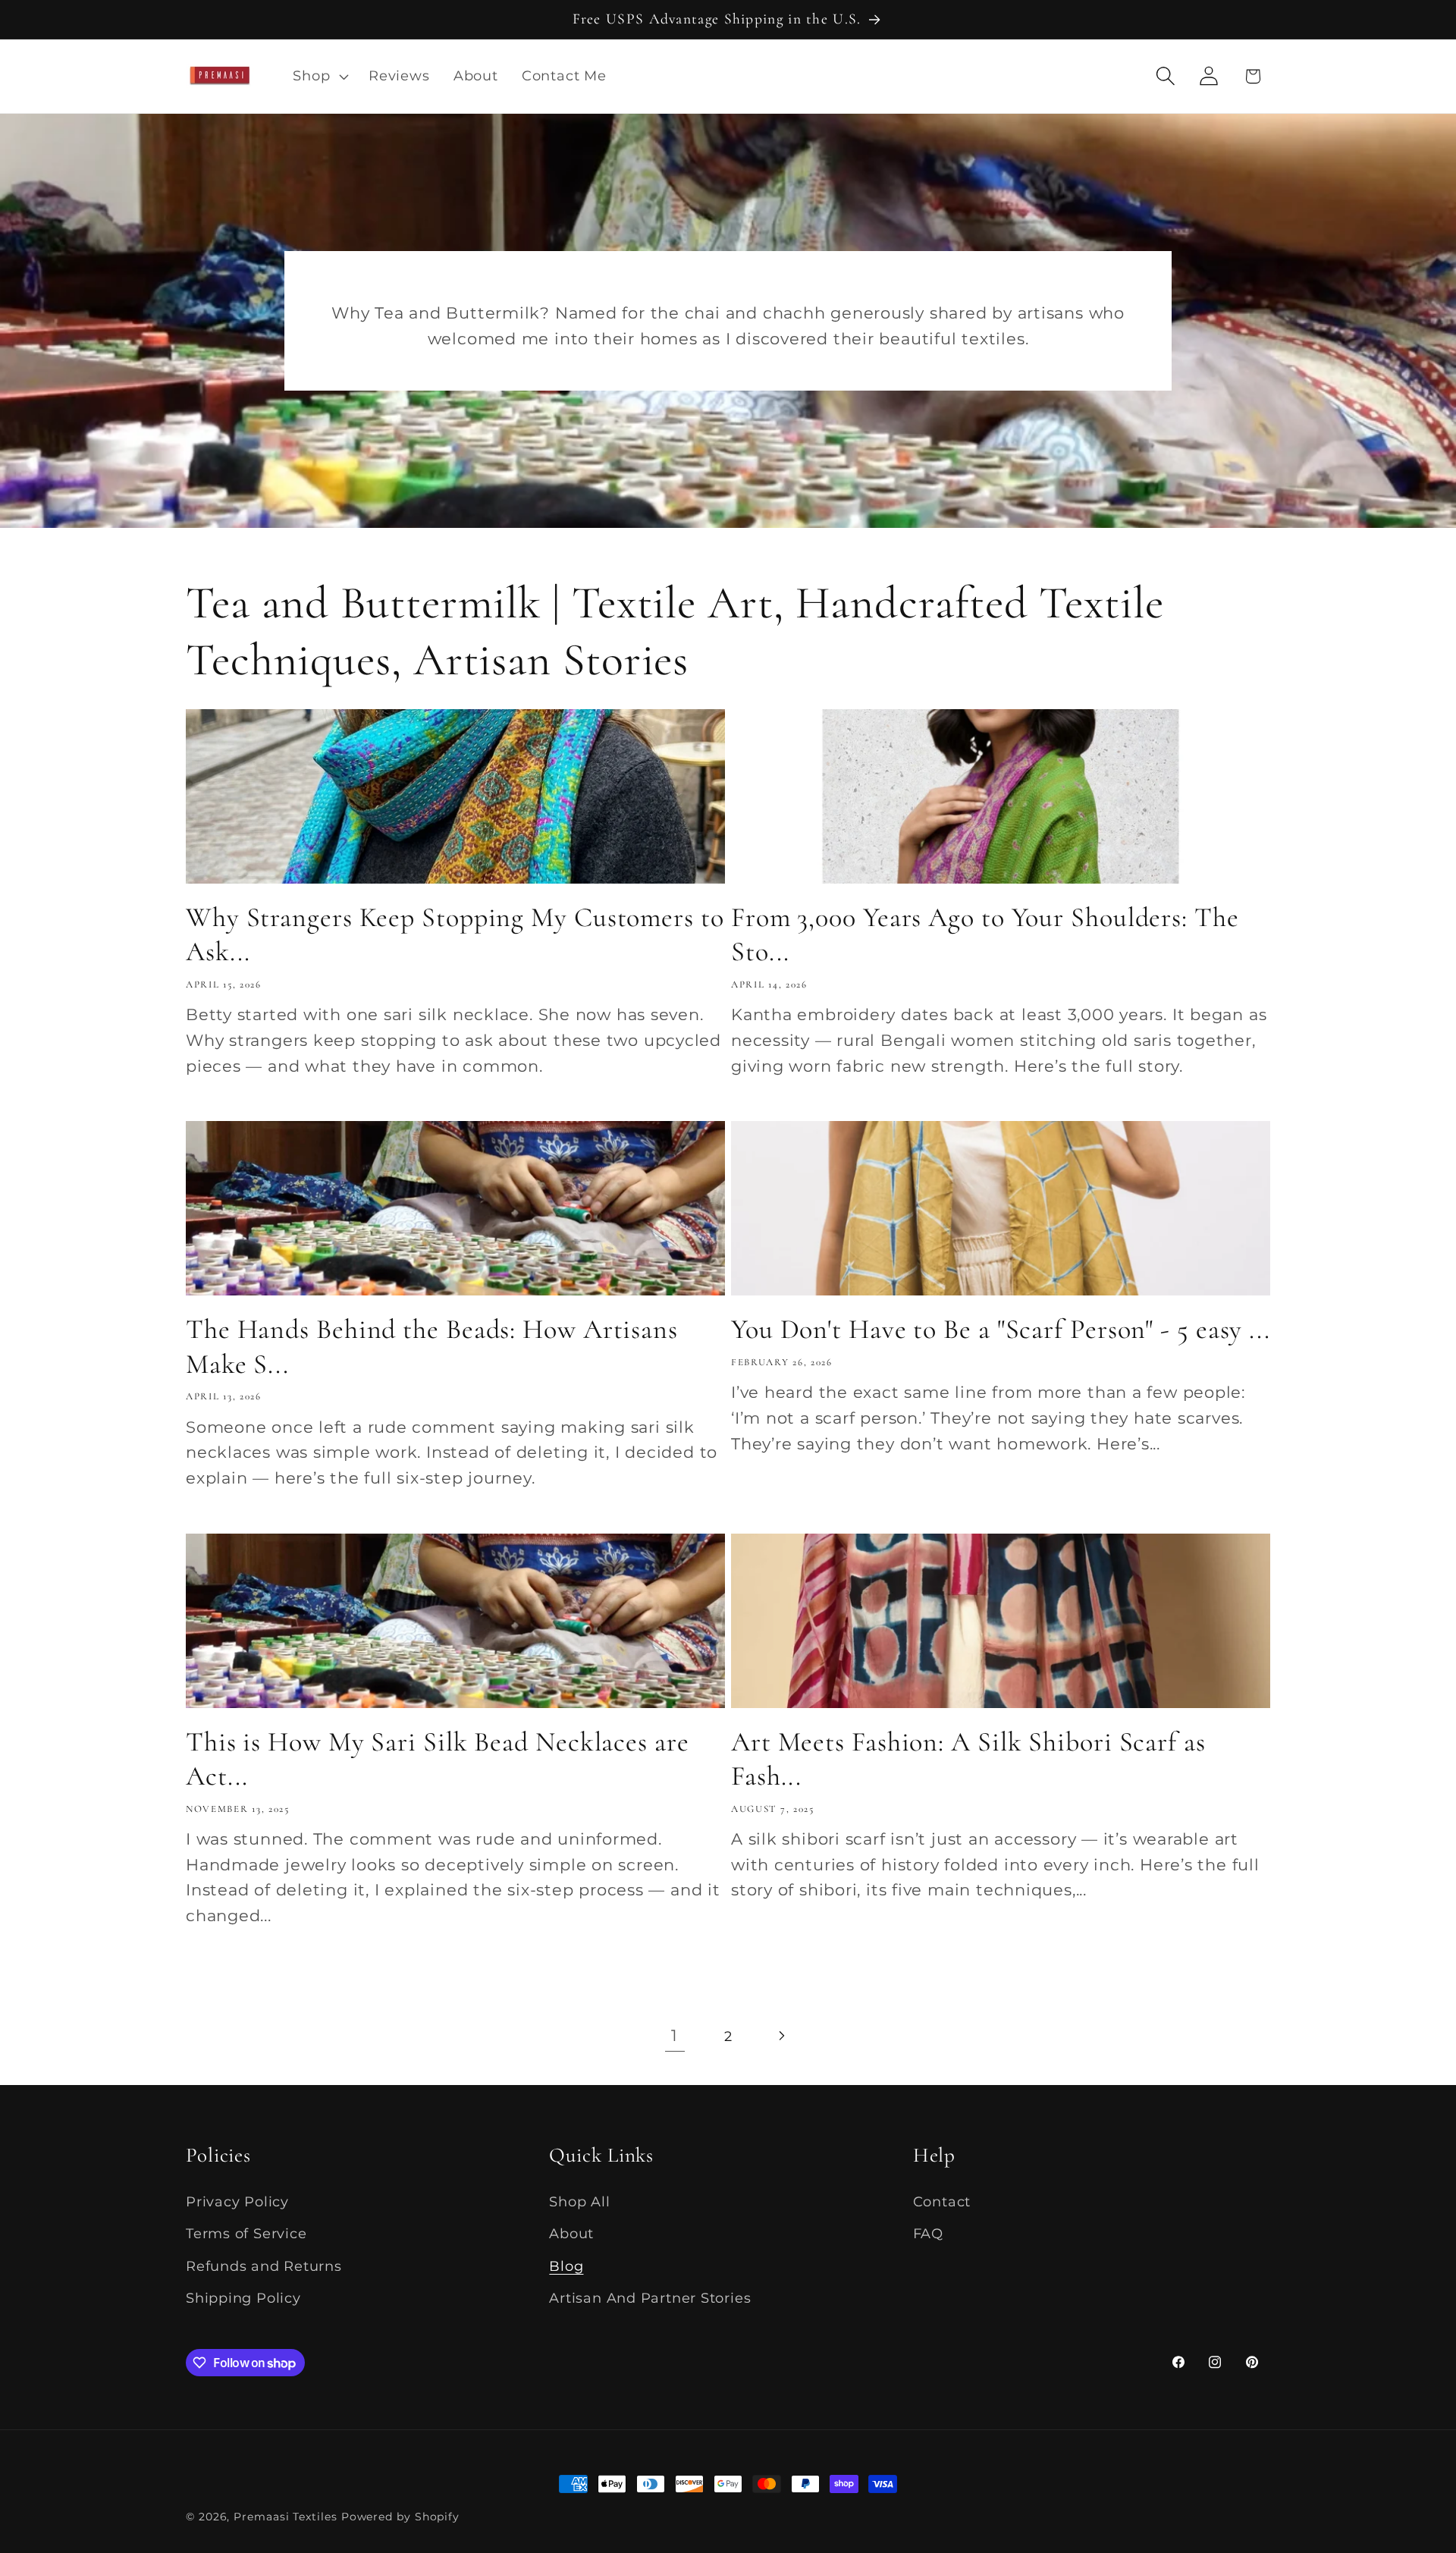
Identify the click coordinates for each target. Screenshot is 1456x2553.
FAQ (928, 2233)
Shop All (579, 2201)
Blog (566, 2266)
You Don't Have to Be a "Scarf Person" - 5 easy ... (1001, 1329)
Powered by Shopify (400, 2517)
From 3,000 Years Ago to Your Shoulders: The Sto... (985, 934)
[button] (319, 76)
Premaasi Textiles (285, 2517)
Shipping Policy (243, 2298)
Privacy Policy (237, 2201)
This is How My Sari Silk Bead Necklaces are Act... (438, 1759)
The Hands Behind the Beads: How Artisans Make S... (432, 1346)
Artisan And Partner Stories (650, 2298)
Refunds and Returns (264, 2266)
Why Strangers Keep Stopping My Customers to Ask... (455, 934)
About (571, 2233)
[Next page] (781, 2036)
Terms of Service (246, 2233)
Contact (942, 2201)
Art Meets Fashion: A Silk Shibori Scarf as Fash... (968, 1759)
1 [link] (675, 2035)
